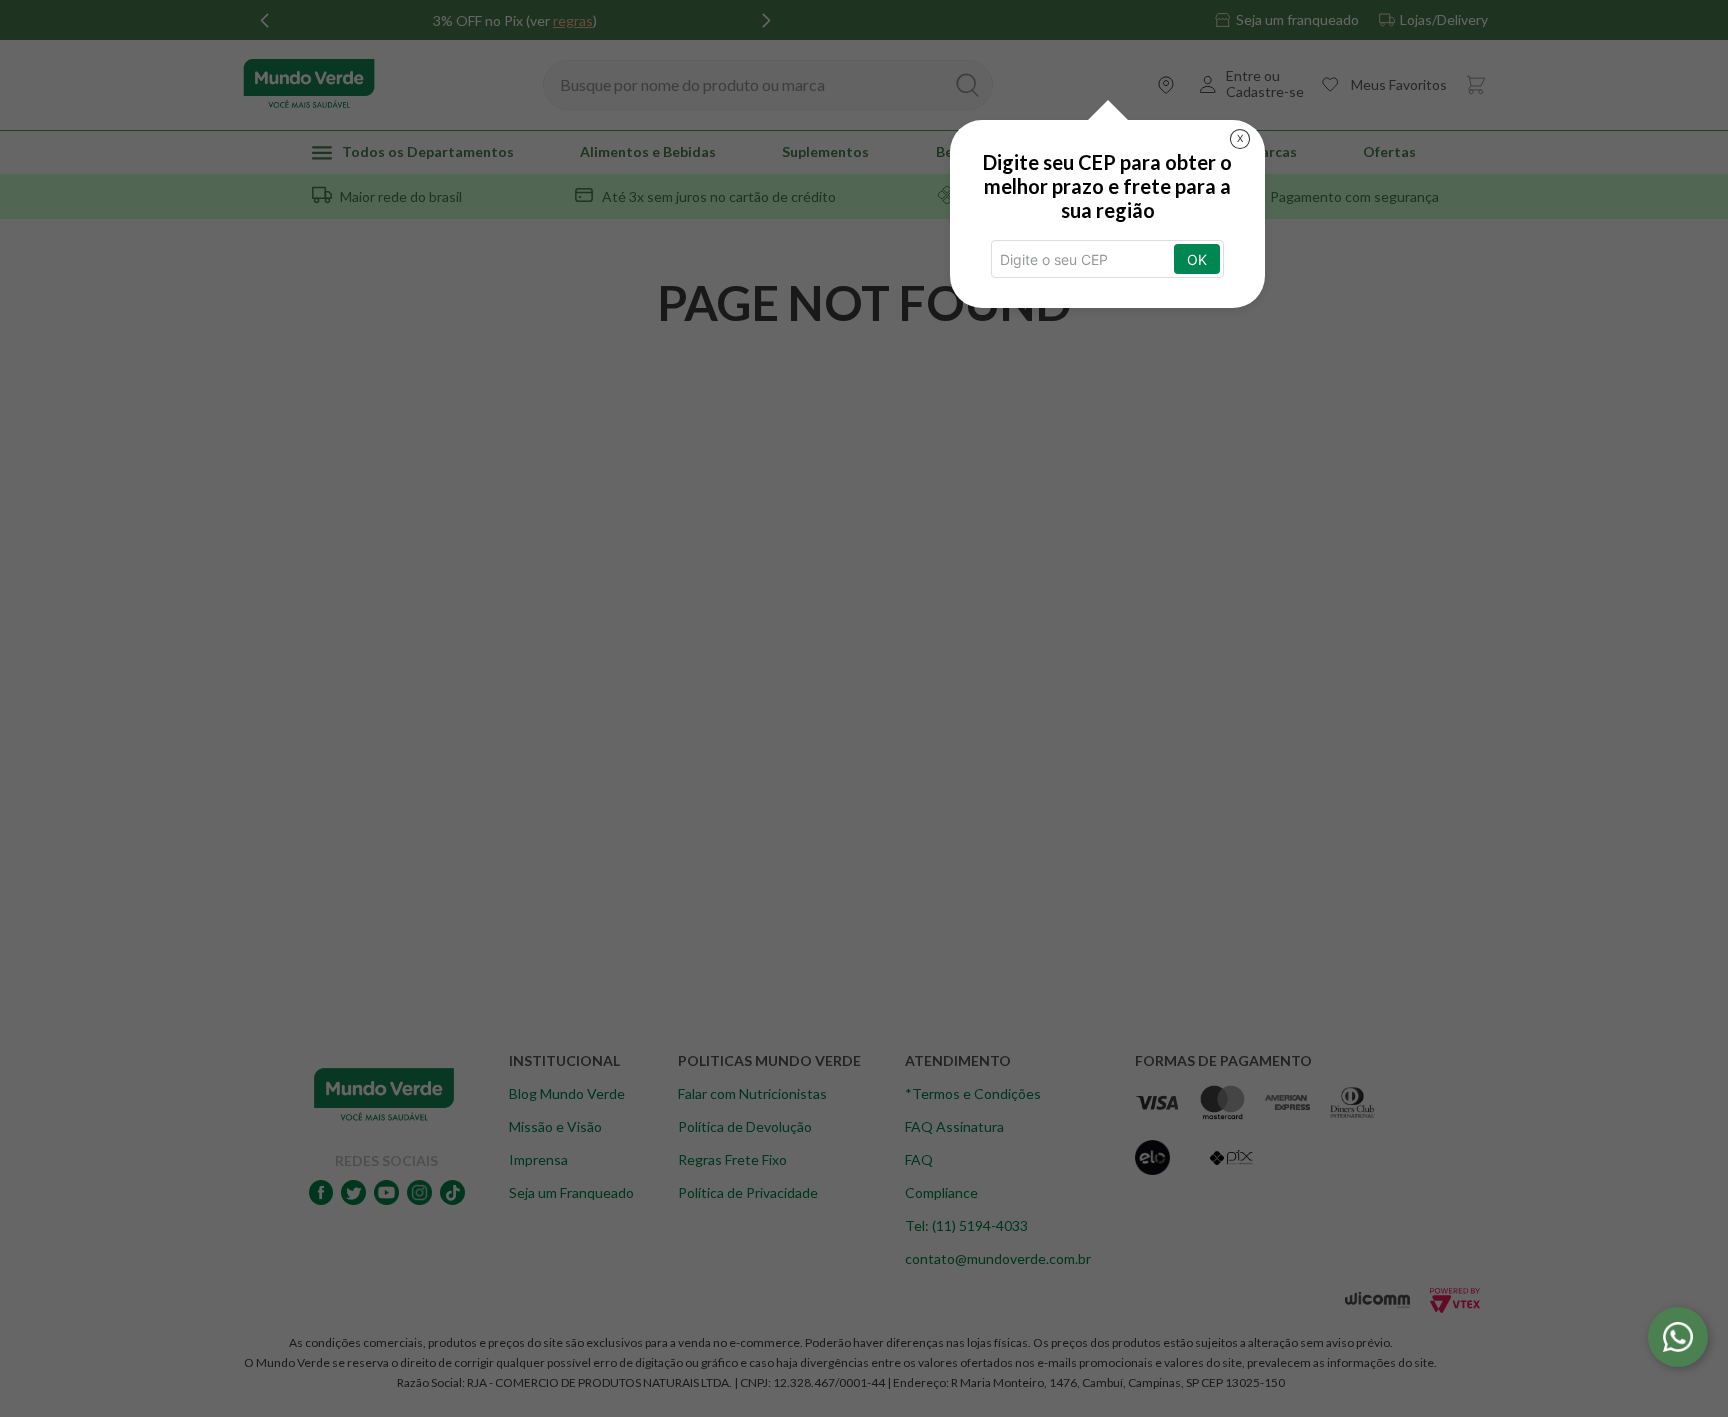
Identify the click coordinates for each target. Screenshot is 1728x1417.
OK (1197, 259)
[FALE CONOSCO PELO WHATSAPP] (1678, 1337)
